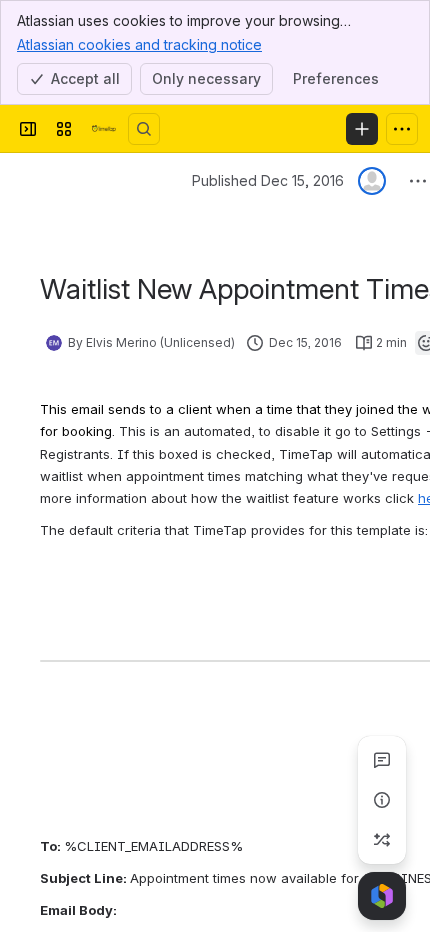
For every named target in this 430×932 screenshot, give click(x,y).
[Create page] (382, 840)
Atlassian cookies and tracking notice (139, 44)
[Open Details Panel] (382, 800)
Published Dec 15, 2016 (268, 180)
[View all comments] (382, 760)
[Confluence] (104, 129)
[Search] (144, 129)
